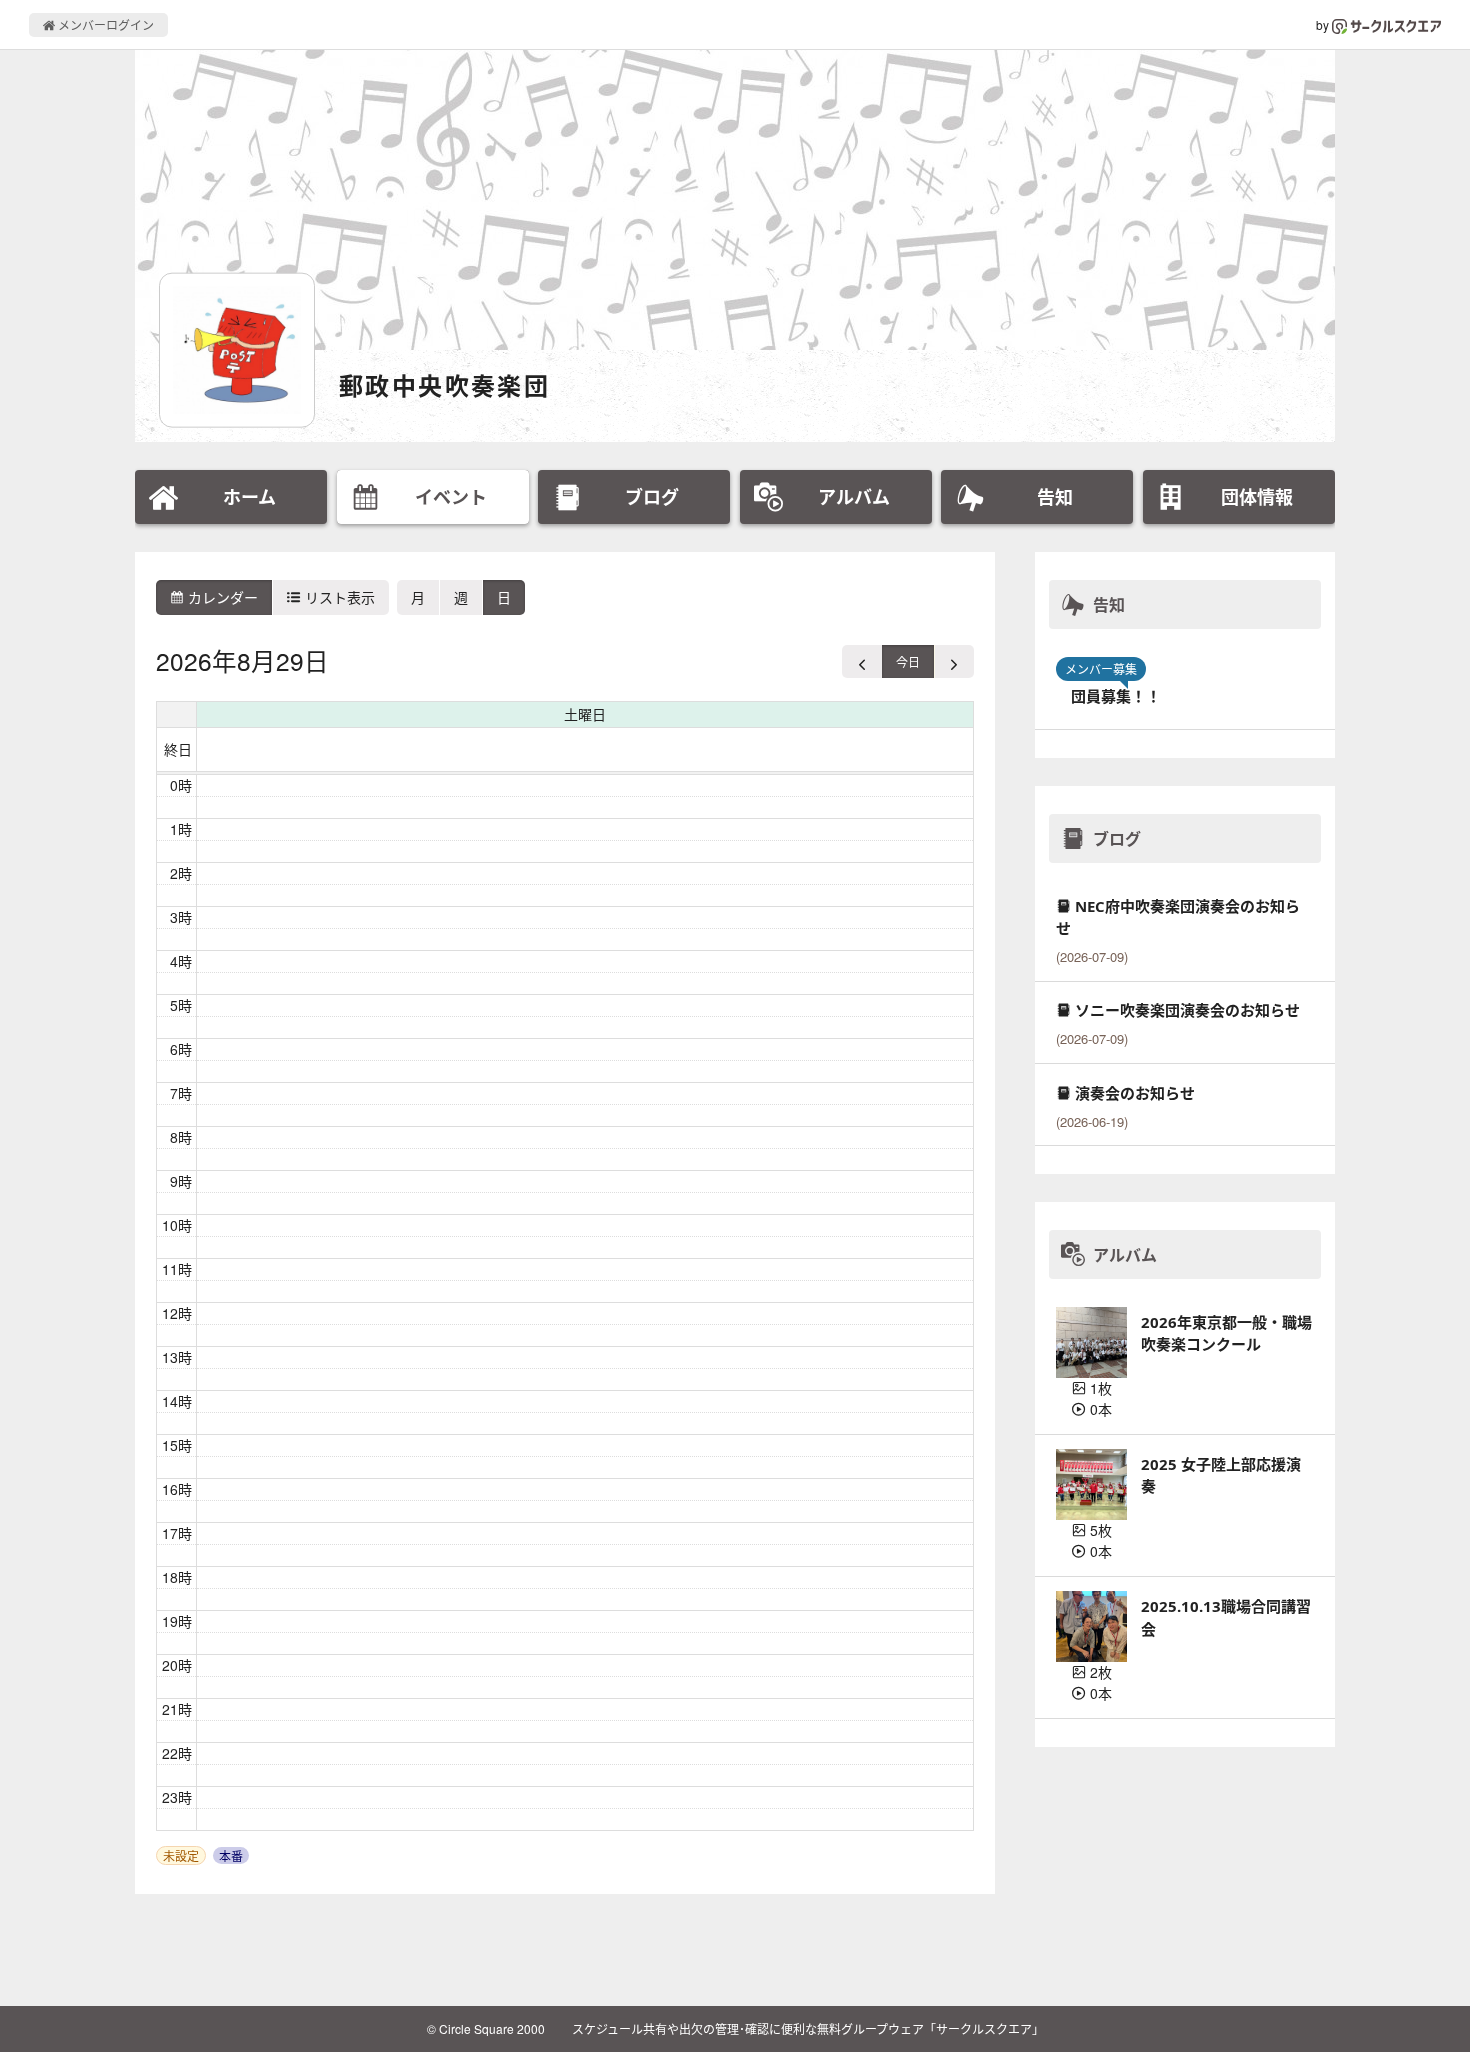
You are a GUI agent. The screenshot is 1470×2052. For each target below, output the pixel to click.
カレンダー (221, 597)
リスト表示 (338, 597)
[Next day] (954, 661)
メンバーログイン (104, 24)
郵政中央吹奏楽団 (444, 385)
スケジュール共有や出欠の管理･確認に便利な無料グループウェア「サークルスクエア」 (808, 2028)
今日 (908, 661)
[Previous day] (862, 661)
